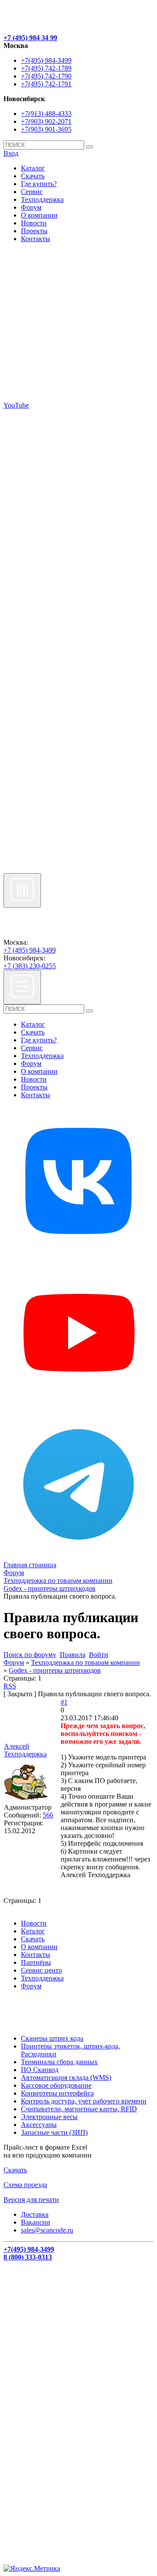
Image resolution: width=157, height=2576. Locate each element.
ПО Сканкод (40, 2070)
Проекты (34, 231)
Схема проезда (25, 2185)
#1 (64, 1702)
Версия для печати (31, 2200)
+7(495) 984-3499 (46, 60)
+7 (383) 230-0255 (30, 966)
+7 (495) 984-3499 (30, 950)
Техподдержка (42, 199)
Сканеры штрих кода (52, 2038)
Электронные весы (49, 2117)
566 (48, 1815)
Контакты (36, 239)
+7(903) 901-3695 (46, 129)
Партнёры (36, 1962)
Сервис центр (41, 1970)
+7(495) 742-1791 (46, 84)
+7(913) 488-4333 (46, 114)
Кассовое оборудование (56, 2085)
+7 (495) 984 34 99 (30, 38)
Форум (31, 207)
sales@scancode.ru (47, 2230)
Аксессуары (39, 2125)
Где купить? (39, 184)
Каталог (33, 168)
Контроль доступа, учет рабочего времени (84, 2101)
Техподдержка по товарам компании (85, 1662)
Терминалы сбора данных (59, 2062)
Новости (34, 223)
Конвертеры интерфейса (57, 2093)
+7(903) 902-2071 (46, 121)
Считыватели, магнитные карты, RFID (79, 2109)
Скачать (33, 176)
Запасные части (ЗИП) (54, 2132)
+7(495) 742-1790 (46, 76)
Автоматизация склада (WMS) (66, 2077)
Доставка (35, 2214)
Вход (11, 153)
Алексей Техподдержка (25, 1750)
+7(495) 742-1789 (46, 68)
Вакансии (36, 2222)
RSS (10, 1686)
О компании (39, 215)
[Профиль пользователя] (26, 1799)
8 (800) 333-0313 (28, 2257)
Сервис (32, 192)
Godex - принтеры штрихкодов (55, 1670)
